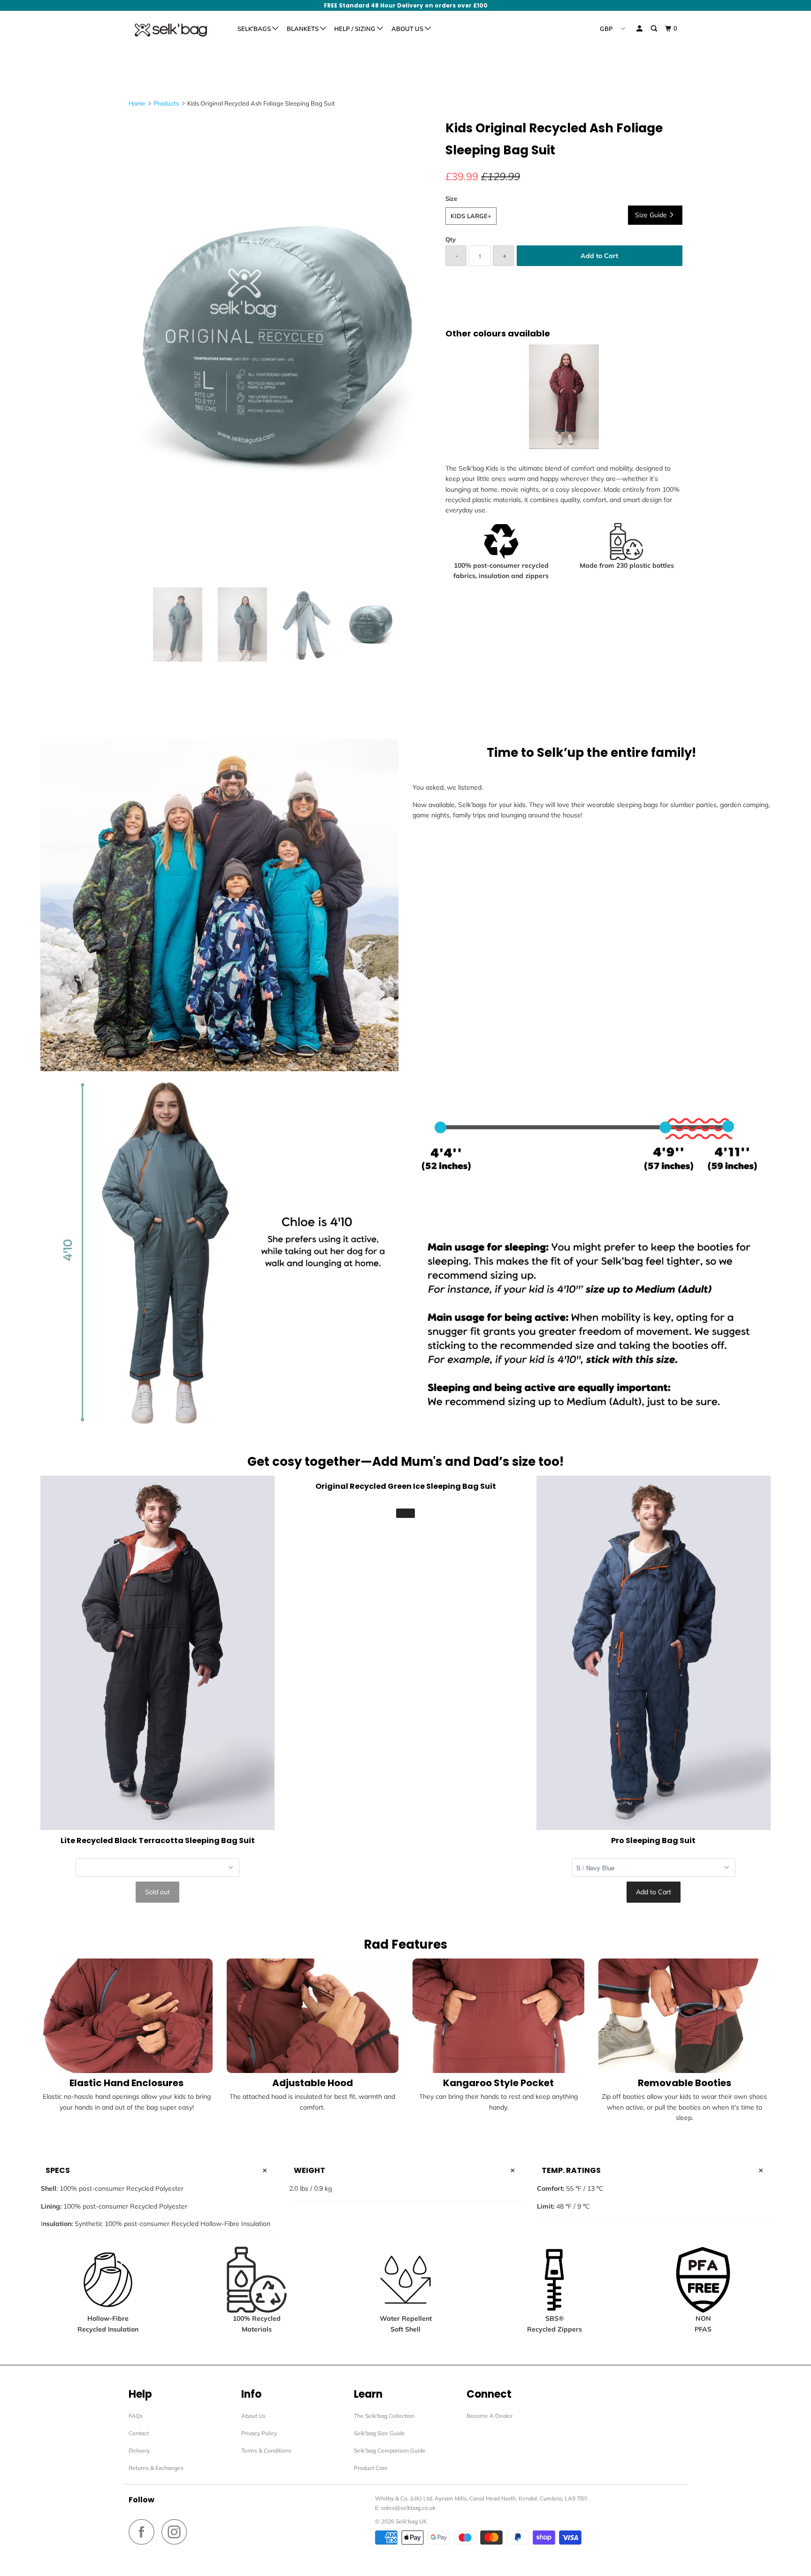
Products (166, 103)
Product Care (371, 2468)
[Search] (655, 29)
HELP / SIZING (356, 29)
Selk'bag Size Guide (379, 2433)
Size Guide (652, 215)
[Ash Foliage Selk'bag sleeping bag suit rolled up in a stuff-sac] (282, 348)
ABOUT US (408, 29)
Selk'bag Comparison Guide (390, 2450)
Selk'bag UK (411, 2521)
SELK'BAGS (255, 29)
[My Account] (640, 29)
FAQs (136, 2416)
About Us (253, 2416)
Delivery (139, 2450)
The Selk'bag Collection (384, 2416)
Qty (451, 239)
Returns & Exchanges (156, 2468)
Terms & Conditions (266, 2450)
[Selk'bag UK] (177, 30)
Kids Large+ (471, 216)
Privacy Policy (259, 2433)
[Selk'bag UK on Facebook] (144, 2532)
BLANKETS (303, 29)
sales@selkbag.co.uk (408, 2508)
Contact (139, 2433)
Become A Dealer (490, 2416)
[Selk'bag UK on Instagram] (177, 2532)
